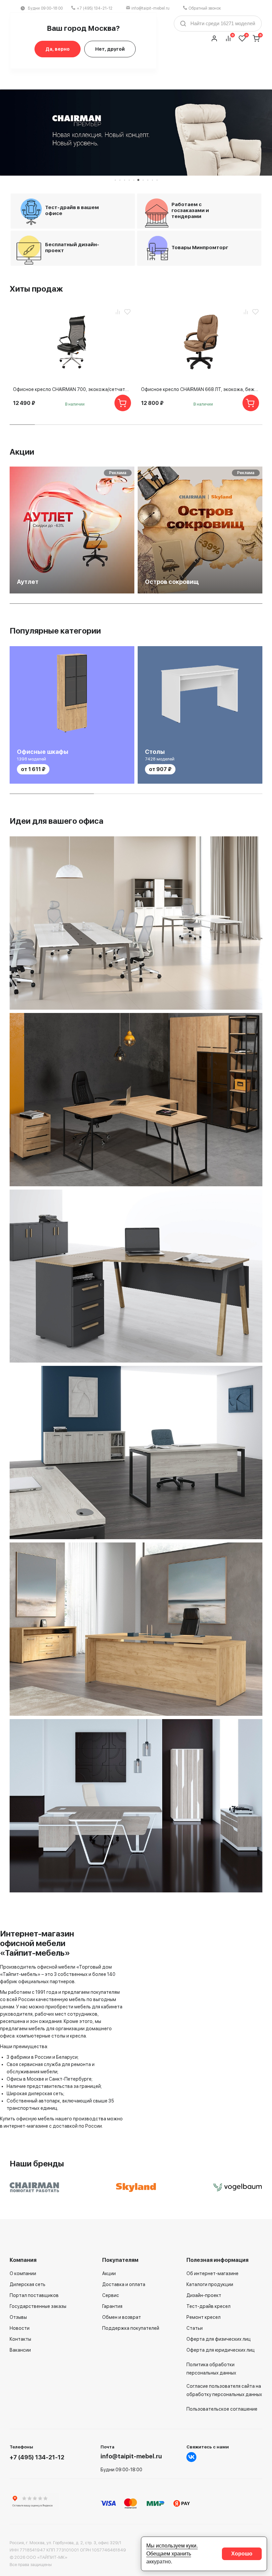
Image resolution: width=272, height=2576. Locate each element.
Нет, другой (110, 49)
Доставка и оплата (124, 2284)
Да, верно (58, 49)
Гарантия (112, 2306)
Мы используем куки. (172, 2546)
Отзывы (18, 2317)
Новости (20, 2328)
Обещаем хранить (169, 2554)
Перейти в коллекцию (210, 995)
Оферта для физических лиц (219, 2339)
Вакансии (20, 2350)
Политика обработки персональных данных (211, 2369)
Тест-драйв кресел (208, 2306)
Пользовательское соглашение (222, 2409)
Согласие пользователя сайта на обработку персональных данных (224, 2390)
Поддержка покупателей (131, 2328)
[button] (115, 180)
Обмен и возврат (122, 2317)
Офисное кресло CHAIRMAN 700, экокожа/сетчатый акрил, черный (72, 389)
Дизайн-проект (204, 2295)
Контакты (20, 2339)
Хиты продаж (36, 289)
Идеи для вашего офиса (57, 821)
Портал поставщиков (34, 2295)
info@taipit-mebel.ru (150, 8)
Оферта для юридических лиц (221, 2350)
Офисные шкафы (43, 752)
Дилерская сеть (28, 2284)
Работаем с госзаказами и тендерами (190, 210)
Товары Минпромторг (200, 248)
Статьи (195, 2328)
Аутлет (28, 582)
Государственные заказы (38, 2306)
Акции (22, 452)
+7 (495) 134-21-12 (95, 8)
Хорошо (242, 2554)
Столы (155, 752)
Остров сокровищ (172, 582)
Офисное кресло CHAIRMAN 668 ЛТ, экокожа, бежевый (200, 389)
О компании (23, 2273)
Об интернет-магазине (212, 2273)
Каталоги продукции (210, 2284)
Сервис (111, 2295)
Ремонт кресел (204, 2317)
